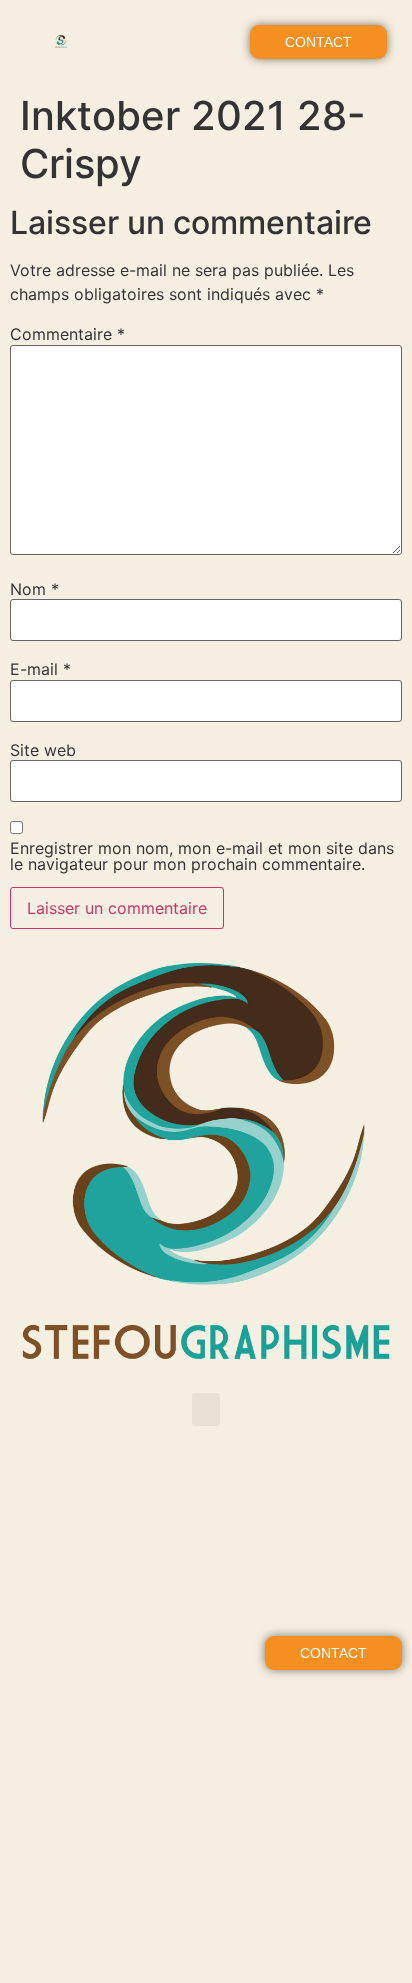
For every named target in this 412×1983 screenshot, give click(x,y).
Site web (43, 750)
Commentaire (67, 334)
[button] (206, 42)
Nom (34, 589)
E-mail (40, 669)
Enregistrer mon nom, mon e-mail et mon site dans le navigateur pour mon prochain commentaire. (202, 856)
